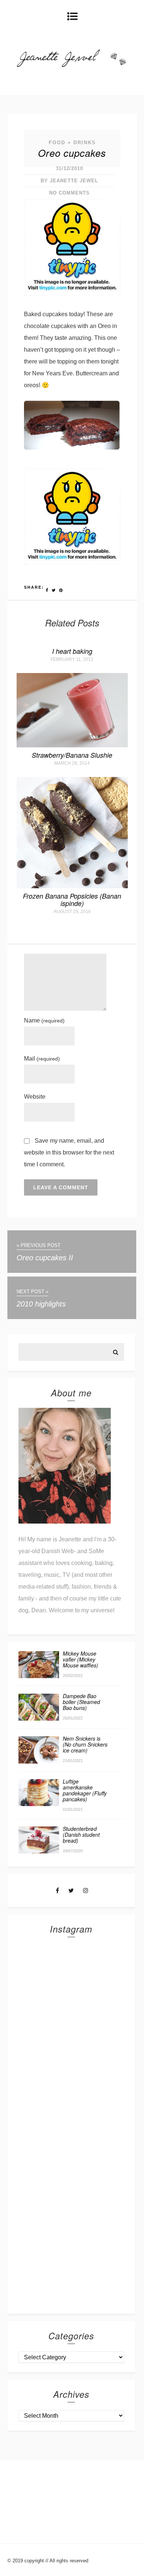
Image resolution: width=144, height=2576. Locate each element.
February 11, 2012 (72, 659)
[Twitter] (71, 1891)
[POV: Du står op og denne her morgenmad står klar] (71, 2211)
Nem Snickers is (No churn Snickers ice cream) (85, 1744)
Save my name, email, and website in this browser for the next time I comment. (69, 1152)
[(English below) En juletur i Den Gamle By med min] (71, 2034)
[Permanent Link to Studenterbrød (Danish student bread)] (39, 1851)
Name (44, 1020)
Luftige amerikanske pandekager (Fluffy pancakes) (85, 1790)
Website (35, 1097)
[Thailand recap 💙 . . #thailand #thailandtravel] (71, 2093)
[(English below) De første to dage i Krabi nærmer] (71, 2270)
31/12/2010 (69, 168)
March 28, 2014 (72, 763)
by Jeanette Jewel (69, 181)
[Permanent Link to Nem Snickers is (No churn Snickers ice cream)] (39, 1762)
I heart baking (72, 651)
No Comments (69, 193)
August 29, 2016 (72, 912)
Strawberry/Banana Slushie (72, 755)
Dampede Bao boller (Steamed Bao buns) (81, 1702)
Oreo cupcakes (72, 153)
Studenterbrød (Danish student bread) (81, 1835)
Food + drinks (72, 143)
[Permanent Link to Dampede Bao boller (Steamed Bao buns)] (39, 1719)
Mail (42, 1059)
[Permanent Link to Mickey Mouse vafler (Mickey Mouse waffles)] (39, 1676)
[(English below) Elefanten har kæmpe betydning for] (71, 2152)
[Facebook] (57, 1891)
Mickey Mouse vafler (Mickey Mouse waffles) (80, 1659)
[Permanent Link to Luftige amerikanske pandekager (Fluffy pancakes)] (39, 1804)
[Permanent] (72, 745)
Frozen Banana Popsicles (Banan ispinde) (72, 900)
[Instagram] (86, 1891)
